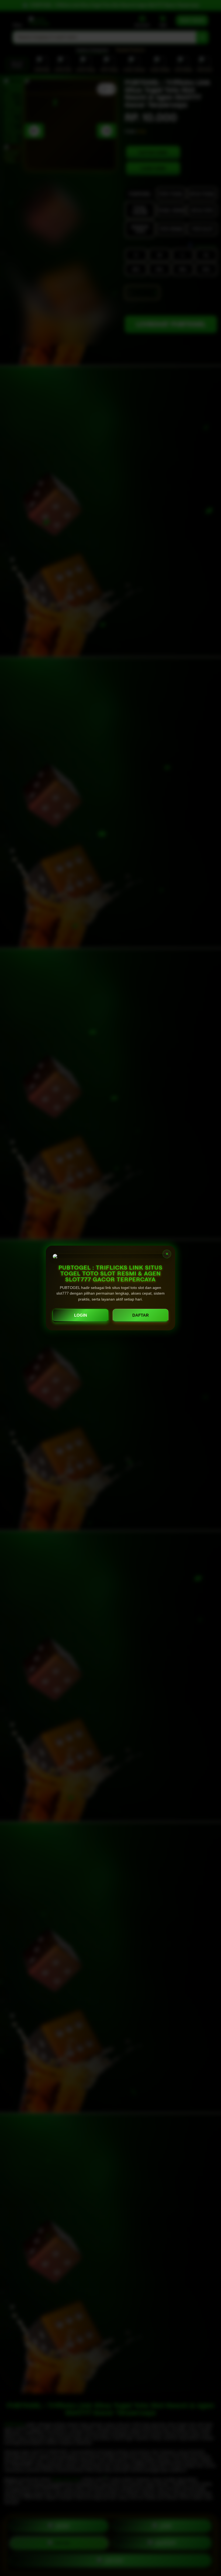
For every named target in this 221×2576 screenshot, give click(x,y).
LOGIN (81, 1315)
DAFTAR (141, 1315)
